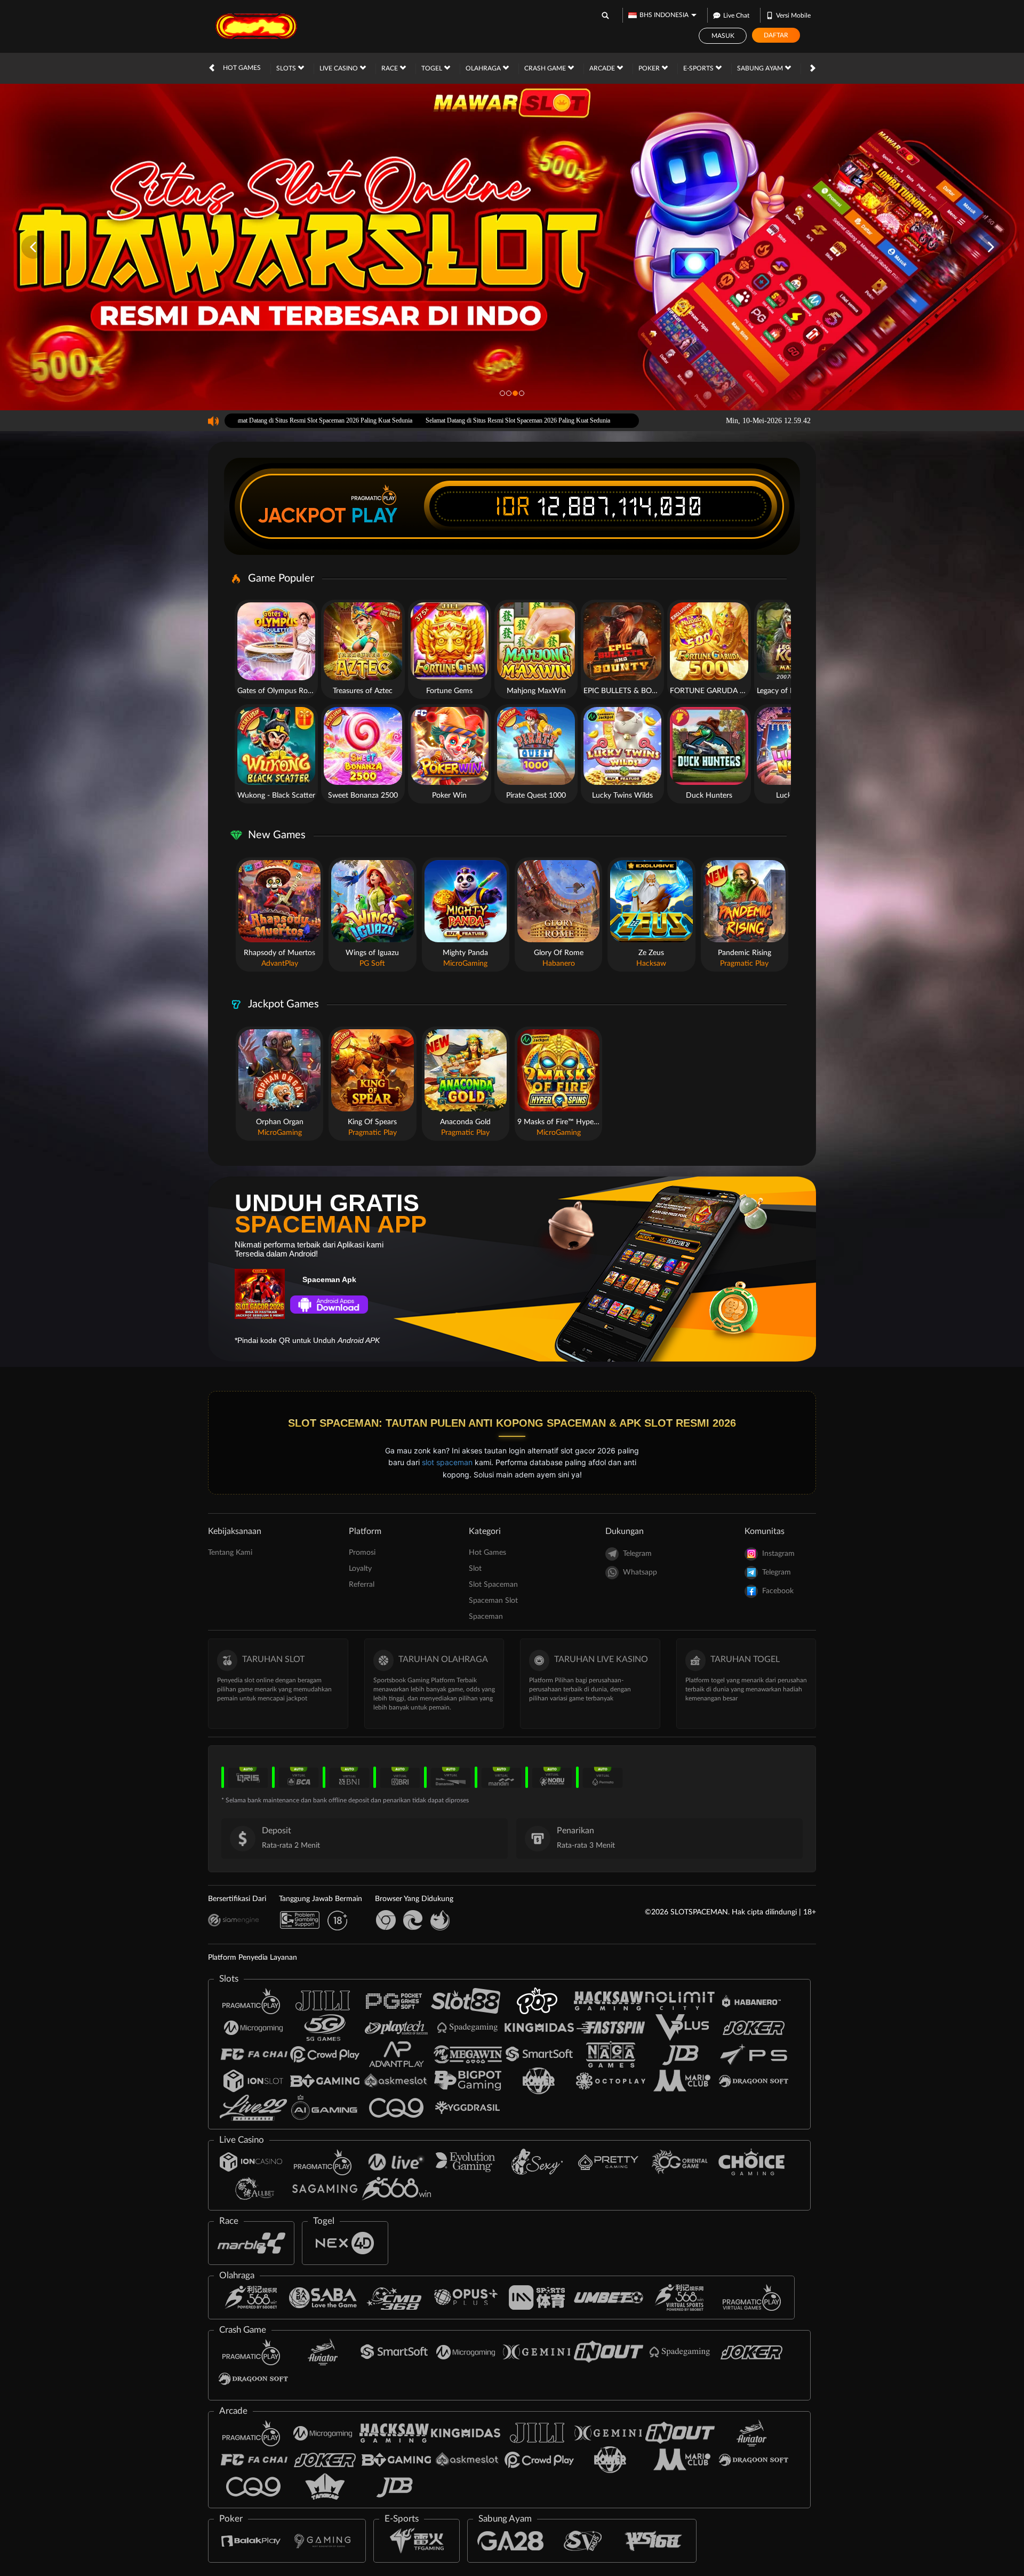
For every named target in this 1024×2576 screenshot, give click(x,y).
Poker (650, 68)
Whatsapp (640, 1572)
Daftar (776, 35)
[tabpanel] (512, 247)
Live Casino (339, 68)
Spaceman (486, 1617)
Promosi (362, 1553)
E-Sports (699, 68)
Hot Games (242, 68)
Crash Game (546, 68)
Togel (433, 68)
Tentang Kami (230, 1553)
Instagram (778, 1554)
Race (390, 68)
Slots (287, 68)
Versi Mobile (793, 15)
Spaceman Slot (493, 1601)
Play (374, 515)
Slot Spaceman (493, 1585)
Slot (475, 1569)
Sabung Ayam (761, 68)
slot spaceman (447, 1462)
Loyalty (360, 1569)
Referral (362, 1585)
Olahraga (484, 68)
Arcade (603, 68)
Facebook (778, 1591)
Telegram (637, 1554)
